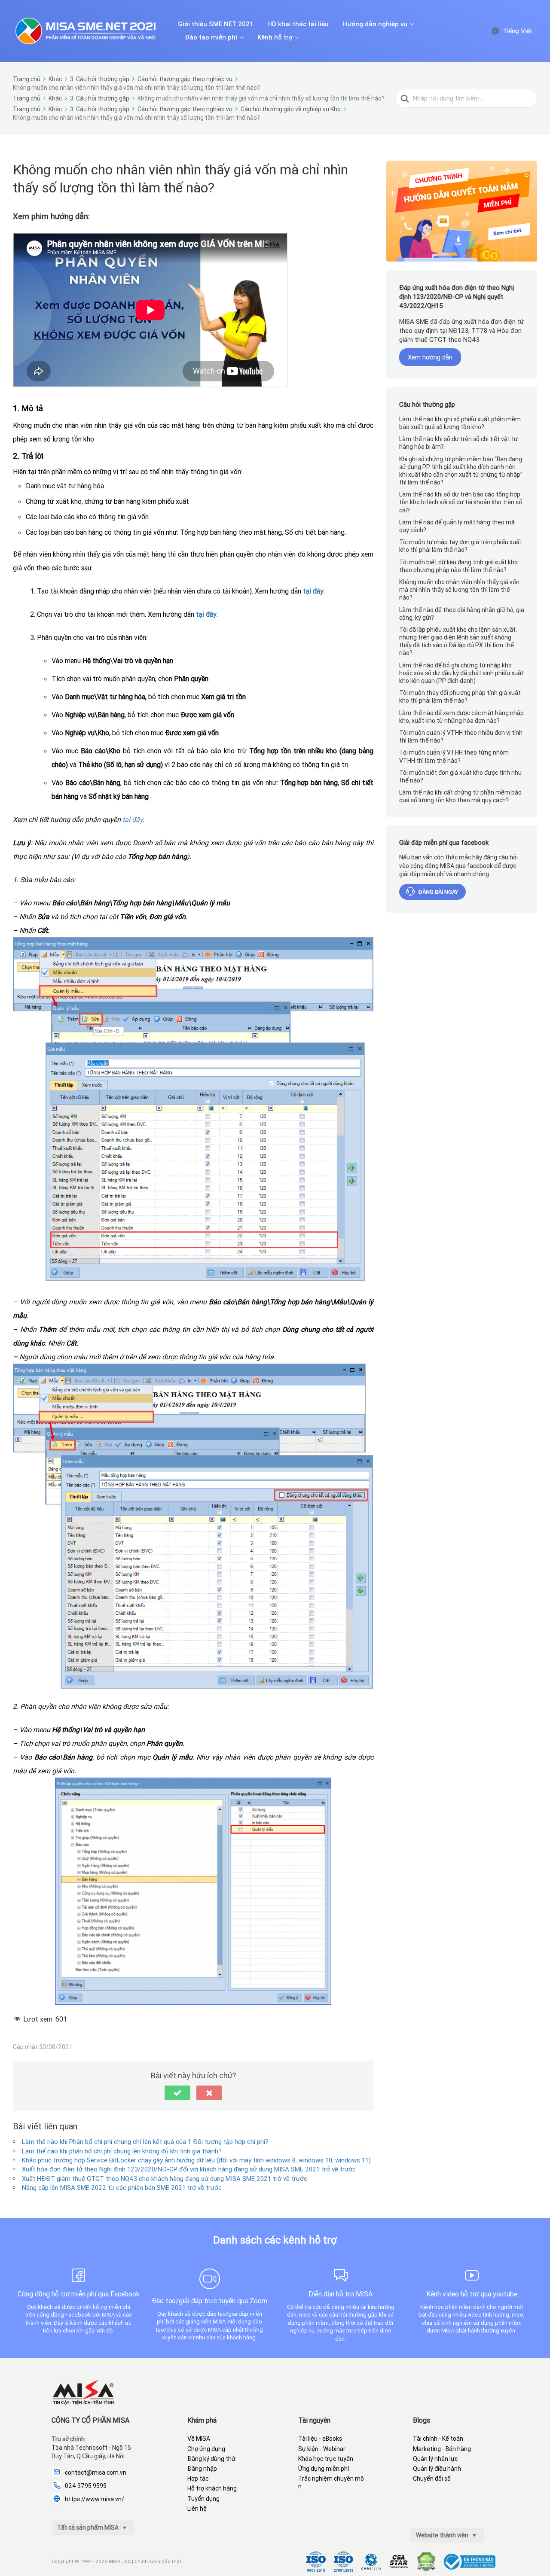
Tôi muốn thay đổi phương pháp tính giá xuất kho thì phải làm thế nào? (460, 697)
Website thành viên (443, 2535)
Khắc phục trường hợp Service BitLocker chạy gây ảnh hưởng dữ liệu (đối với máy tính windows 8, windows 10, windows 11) (196, 2160)
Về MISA (199, 2439)
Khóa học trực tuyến (326, 2459)
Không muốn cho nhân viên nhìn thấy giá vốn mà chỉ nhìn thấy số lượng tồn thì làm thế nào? (459, 590)
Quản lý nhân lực (435, 2459)
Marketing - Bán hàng (442, 2449)
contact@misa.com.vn (96, 2472)
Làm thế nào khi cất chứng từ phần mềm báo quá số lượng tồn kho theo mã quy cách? (460, 797)
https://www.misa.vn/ (95, 2499)
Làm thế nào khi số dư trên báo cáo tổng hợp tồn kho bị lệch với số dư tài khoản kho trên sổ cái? (461, 502)
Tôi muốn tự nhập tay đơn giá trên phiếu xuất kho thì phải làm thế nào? (461, 546)
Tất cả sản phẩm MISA (89, 2527)
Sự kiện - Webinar (322, 2449)
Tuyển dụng (203, 2499)
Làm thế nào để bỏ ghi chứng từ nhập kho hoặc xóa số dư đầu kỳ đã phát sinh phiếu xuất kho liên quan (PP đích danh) (461, 673)
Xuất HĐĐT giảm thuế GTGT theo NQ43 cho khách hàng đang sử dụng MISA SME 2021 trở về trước (165, 2179)
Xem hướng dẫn (430, 358)
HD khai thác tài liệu (298, 24)
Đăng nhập (202, 2469)
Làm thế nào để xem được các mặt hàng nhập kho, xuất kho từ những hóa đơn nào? (461, 717)
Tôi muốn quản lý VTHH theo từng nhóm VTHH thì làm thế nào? (454, 757)
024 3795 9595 (86, 2486)
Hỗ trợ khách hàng (212, 2488)
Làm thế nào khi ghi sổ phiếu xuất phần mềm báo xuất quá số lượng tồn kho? (460, 423)
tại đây (313, 591)
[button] (177, 2093)
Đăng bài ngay (438, 892)
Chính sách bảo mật (158, 2561)
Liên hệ (197, 2509)
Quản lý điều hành (437, 2469)
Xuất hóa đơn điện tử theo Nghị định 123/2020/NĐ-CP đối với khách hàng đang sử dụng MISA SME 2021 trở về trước (189, 2169)
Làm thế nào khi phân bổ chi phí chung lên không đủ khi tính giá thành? (122, 2151)
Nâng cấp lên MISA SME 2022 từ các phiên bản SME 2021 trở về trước (122, 2188)
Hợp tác (198, 2479)
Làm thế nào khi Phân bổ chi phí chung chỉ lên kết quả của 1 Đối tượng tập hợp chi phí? (145, 2142)
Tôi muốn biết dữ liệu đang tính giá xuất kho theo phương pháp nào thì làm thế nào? (458, 566)
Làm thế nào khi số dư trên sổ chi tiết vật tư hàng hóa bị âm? (458, 443)
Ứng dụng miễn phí (324, 2469)
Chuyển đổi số (432, 2479)
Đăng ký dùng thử (211, 2459)
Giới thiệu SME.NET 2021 (216, 24)
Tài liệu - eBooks (320, 2439)
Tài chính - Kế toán (438, 2439)
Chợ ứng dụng (206, 2449)
